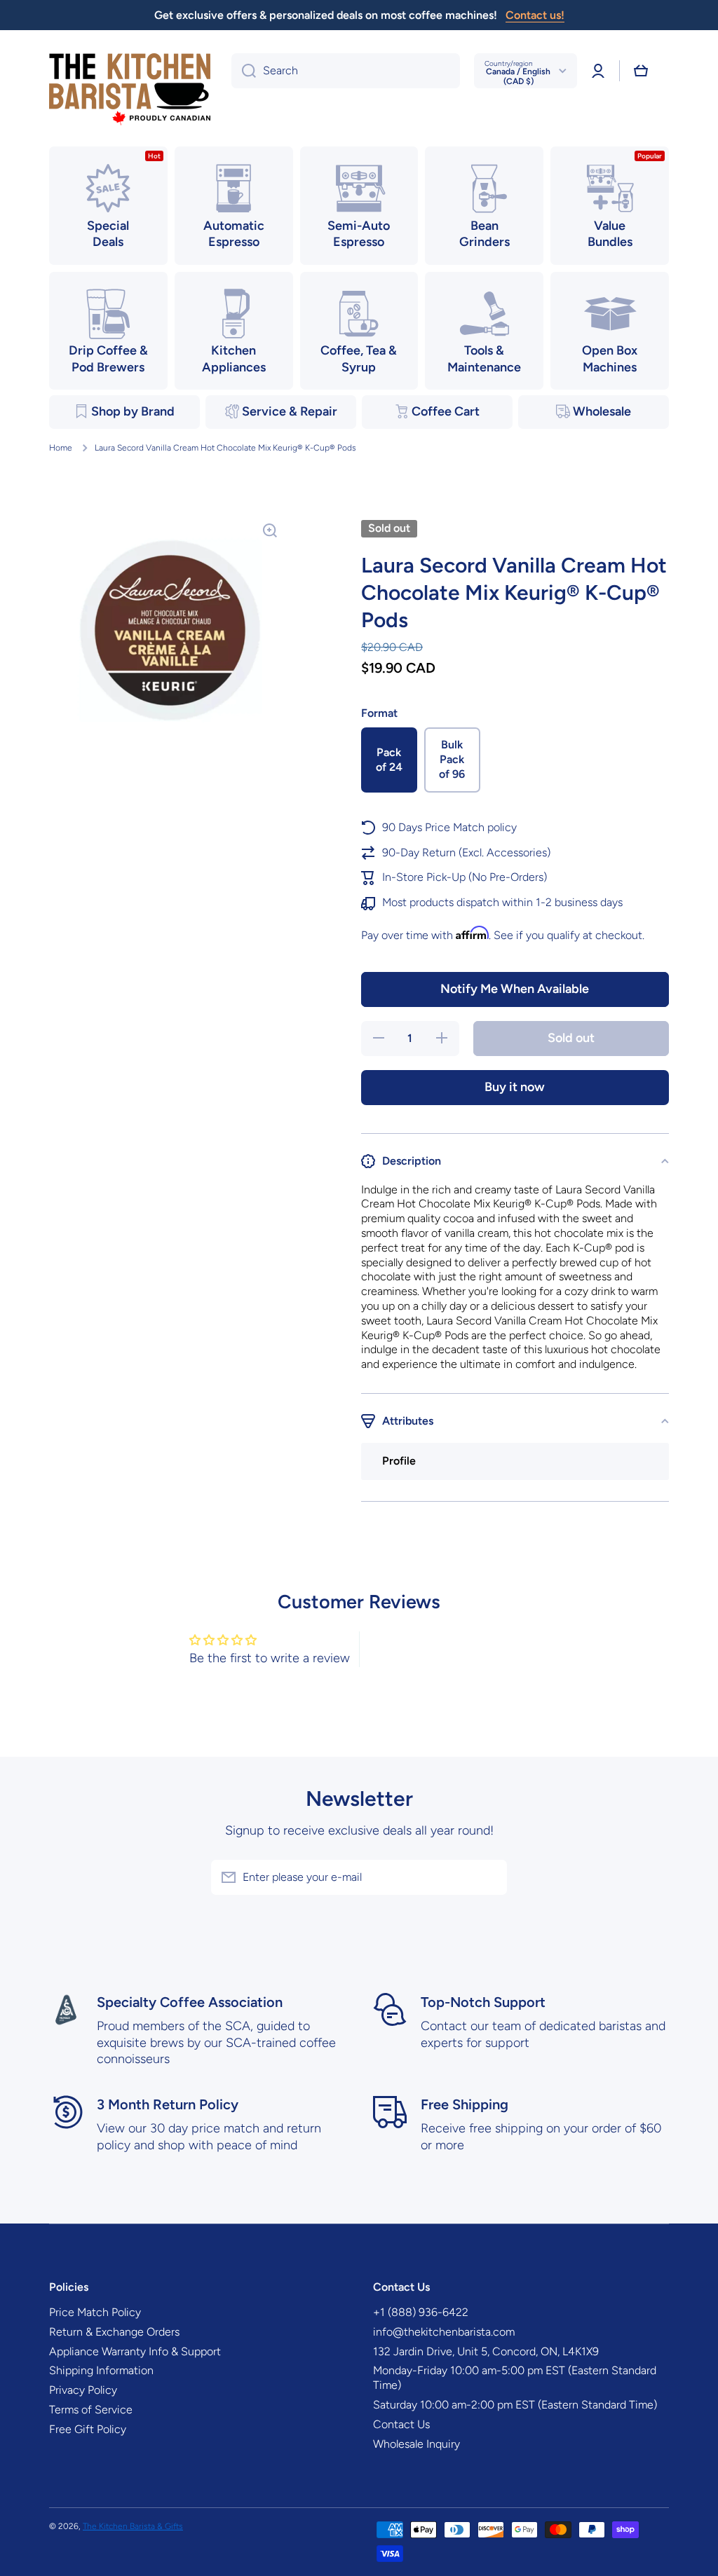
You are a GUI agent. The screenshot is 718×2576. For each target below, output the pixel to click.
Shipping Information (101, 2370)
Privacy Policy (83, 2390)
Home (61, 448)
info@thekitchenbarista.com (444, 2332)
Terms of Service (91, 2410)
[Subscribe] (489, 1877)
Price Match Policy (95, 2312)
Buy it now (515, 1087)
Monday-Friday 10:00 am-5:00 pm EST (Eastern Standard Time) (515, 2378)
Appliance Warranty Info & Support (135, 2351)
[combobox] (346, 71)
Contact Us (401, 2424)
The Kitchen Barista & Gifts (133, 2526)
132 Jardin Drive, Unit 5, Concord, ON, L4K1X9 (486, 2351)
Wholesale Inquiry (416, 2444)
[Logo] (130, 90)
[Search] (244, 71)
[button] (641, 71)
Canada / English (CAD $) (518, 76)
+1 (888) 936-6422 (421, 2312)
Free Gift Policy (88, 2429)
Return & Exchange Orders (114, 2332)
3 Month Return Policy (168, 2104)
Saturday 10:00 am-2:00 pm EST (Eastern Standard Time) (515, 2405)
